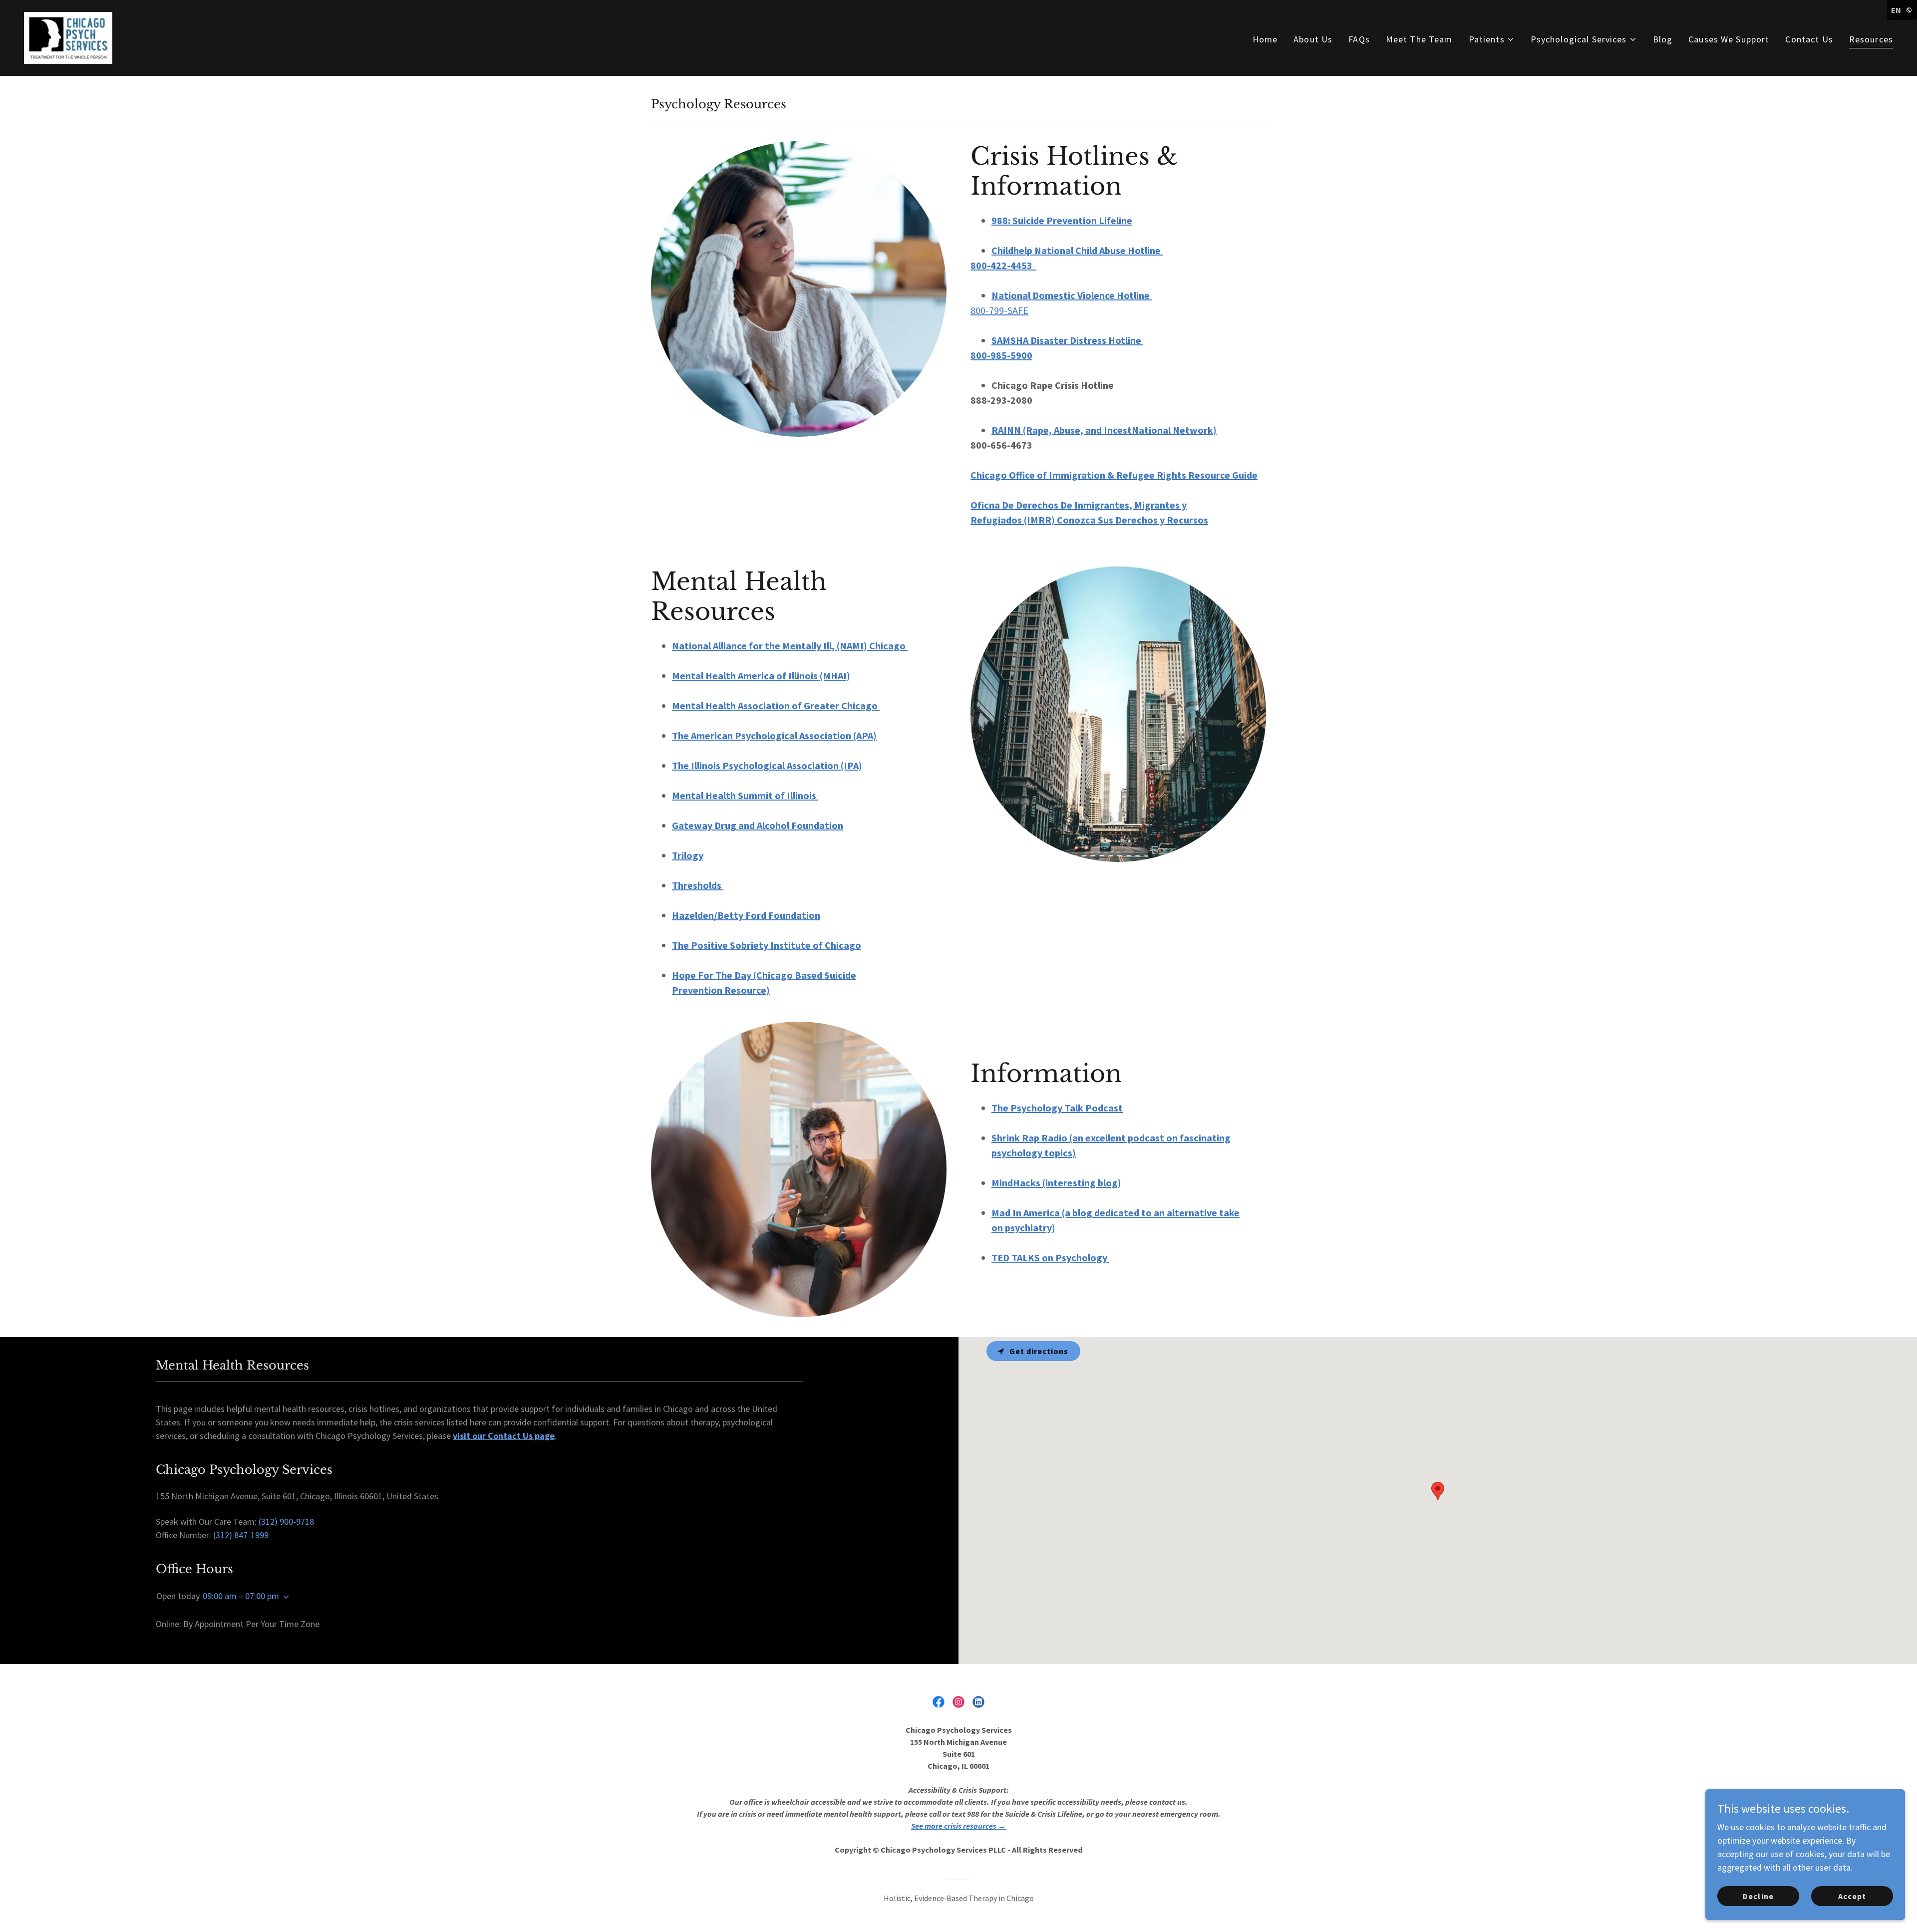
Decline (1758, 1896)
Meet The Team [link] (1419, 39)
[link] (68, 37)
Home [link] (1265, 39)
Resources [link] (1871, 39)
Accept (1852, 1896)
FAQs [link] (1359, 39)
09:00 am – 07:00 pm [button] (241, 1596)
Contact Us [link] (1809, 39)
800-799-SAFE (999, 310)
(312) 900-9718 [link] (286, 1521)
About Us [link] (1313, 39)
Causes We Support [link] (1729, 39)
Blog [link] (1663, 39)
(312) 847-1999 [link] (241, 1535)
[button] (1492, 39)
